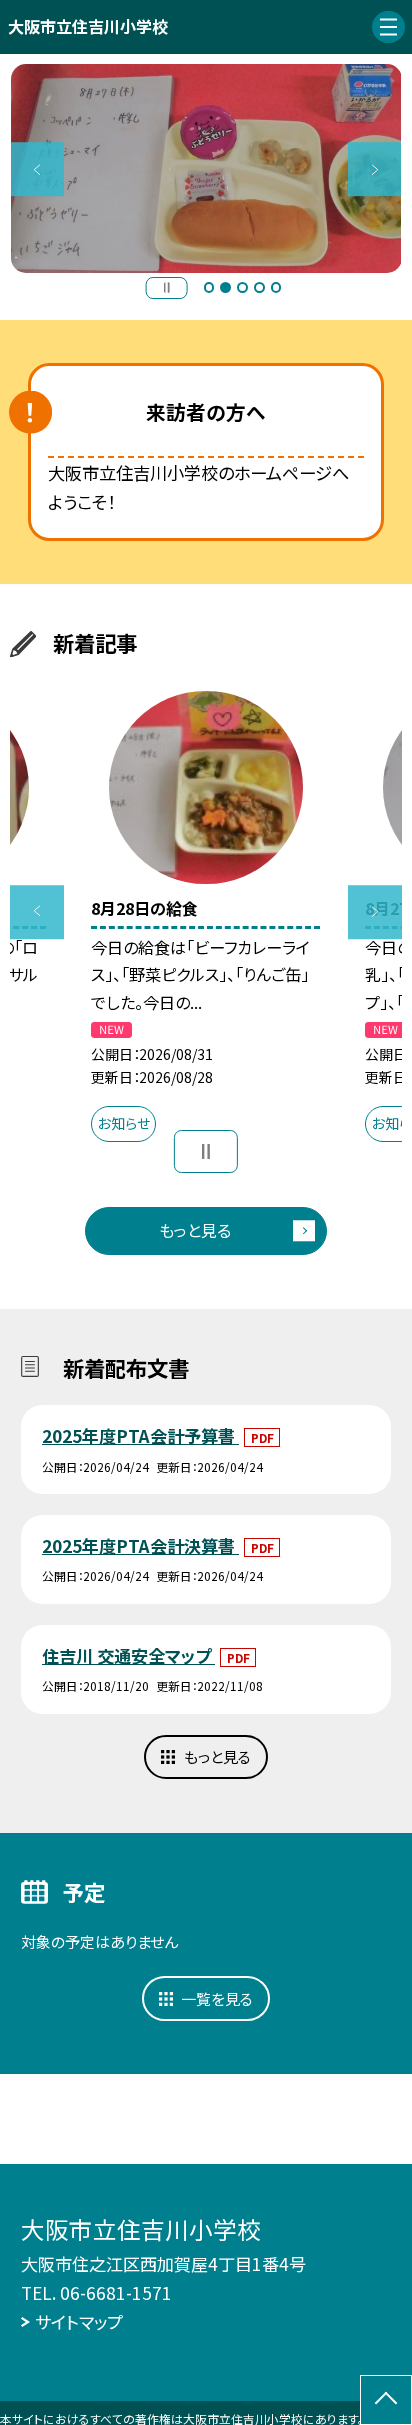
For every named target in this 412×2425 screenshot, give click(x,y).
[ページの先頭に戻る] (386, 2400)
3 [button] (242, 287)
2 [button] (225, 287)
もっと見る (195, 1230)
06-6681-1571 (116, 2292)
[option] (206, 168)
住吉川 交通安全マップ (128, 1655)
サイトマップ (79, 2321)
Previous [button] (38, 169)
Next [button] (375, 169)
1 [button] (209, 287)
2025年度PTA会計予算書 (140, 1435)
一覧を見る (217, 1998)
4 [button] (259, 287)
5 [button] (276, 287)
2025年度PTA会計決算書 (140, 1545)
